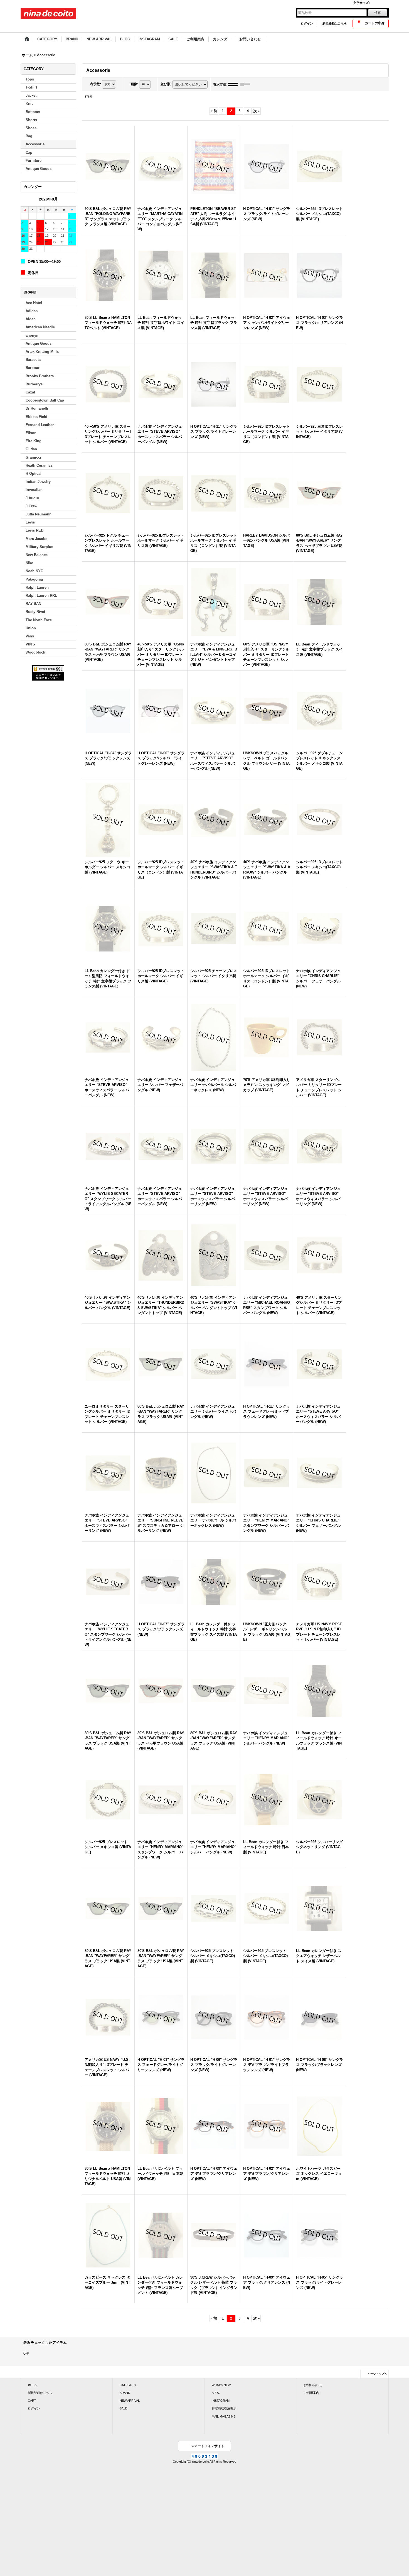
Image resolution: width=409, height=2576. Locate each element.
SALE (123, 2408)
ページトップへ (377, 2374)
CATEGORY (128, 2385)
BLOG (216, 2393)
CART (32, 2401)
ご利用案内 (311, 2393)
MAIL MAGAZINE (224, 2416)
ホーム (32, 2385)
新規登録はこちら (335, 23)
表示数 (95, 84)
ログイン (307, 23)
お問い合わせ (313, 2385)
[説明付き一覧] (247, 84)
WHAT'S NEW (221, 2385)
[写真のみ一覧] (234, 84)
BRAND (125, 2393)
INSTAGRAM (221, 2401)
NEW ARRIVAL (130, 2401)
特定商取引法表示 (224, 2408)
